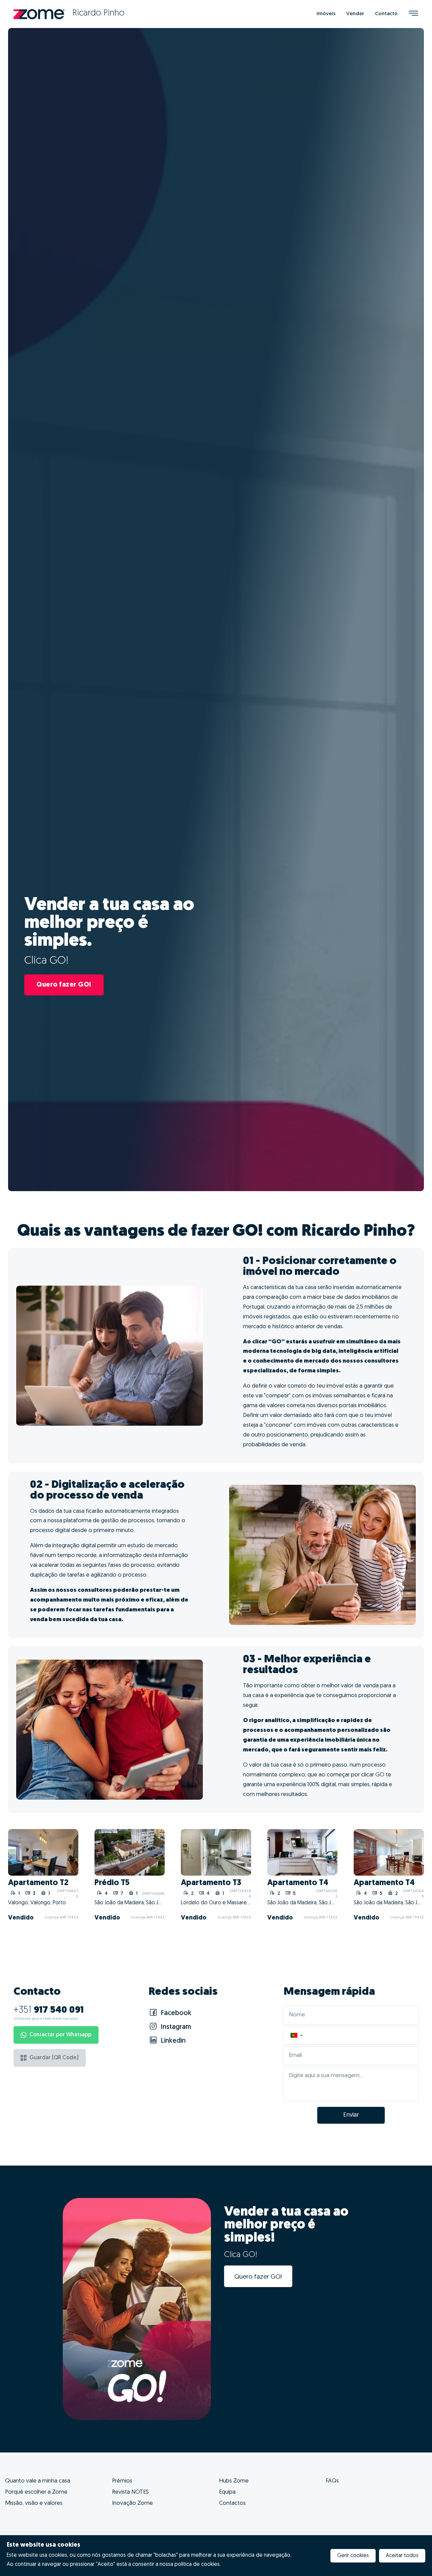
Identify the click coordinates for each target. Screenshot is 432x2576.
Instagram (175, 2027)
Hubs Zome (234, 2481)
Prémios (122, 2481)
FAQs (332, 2481)
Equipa (227, 2492)
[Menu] (413, 14)
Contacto (386, 14)
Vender (355, 14)
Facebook (175, 2013)
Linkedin (172, 2041)
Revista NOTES (130, 2492)
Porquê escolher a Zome (36, 2492)
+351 (49, 2010)
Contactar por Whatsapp (60, 2035)
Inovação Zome (132, 2503)
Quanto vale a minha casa (38, 2481)
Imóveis (326, 14)
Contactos (232, 2503)
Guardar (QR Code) (54, 2058)
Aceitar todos (402, 2556)
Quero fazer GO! (64, 985)
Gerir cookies (353, 2556)
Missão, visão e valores (34, 2503)
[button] (296, 2035)
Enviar (351, 2115)
